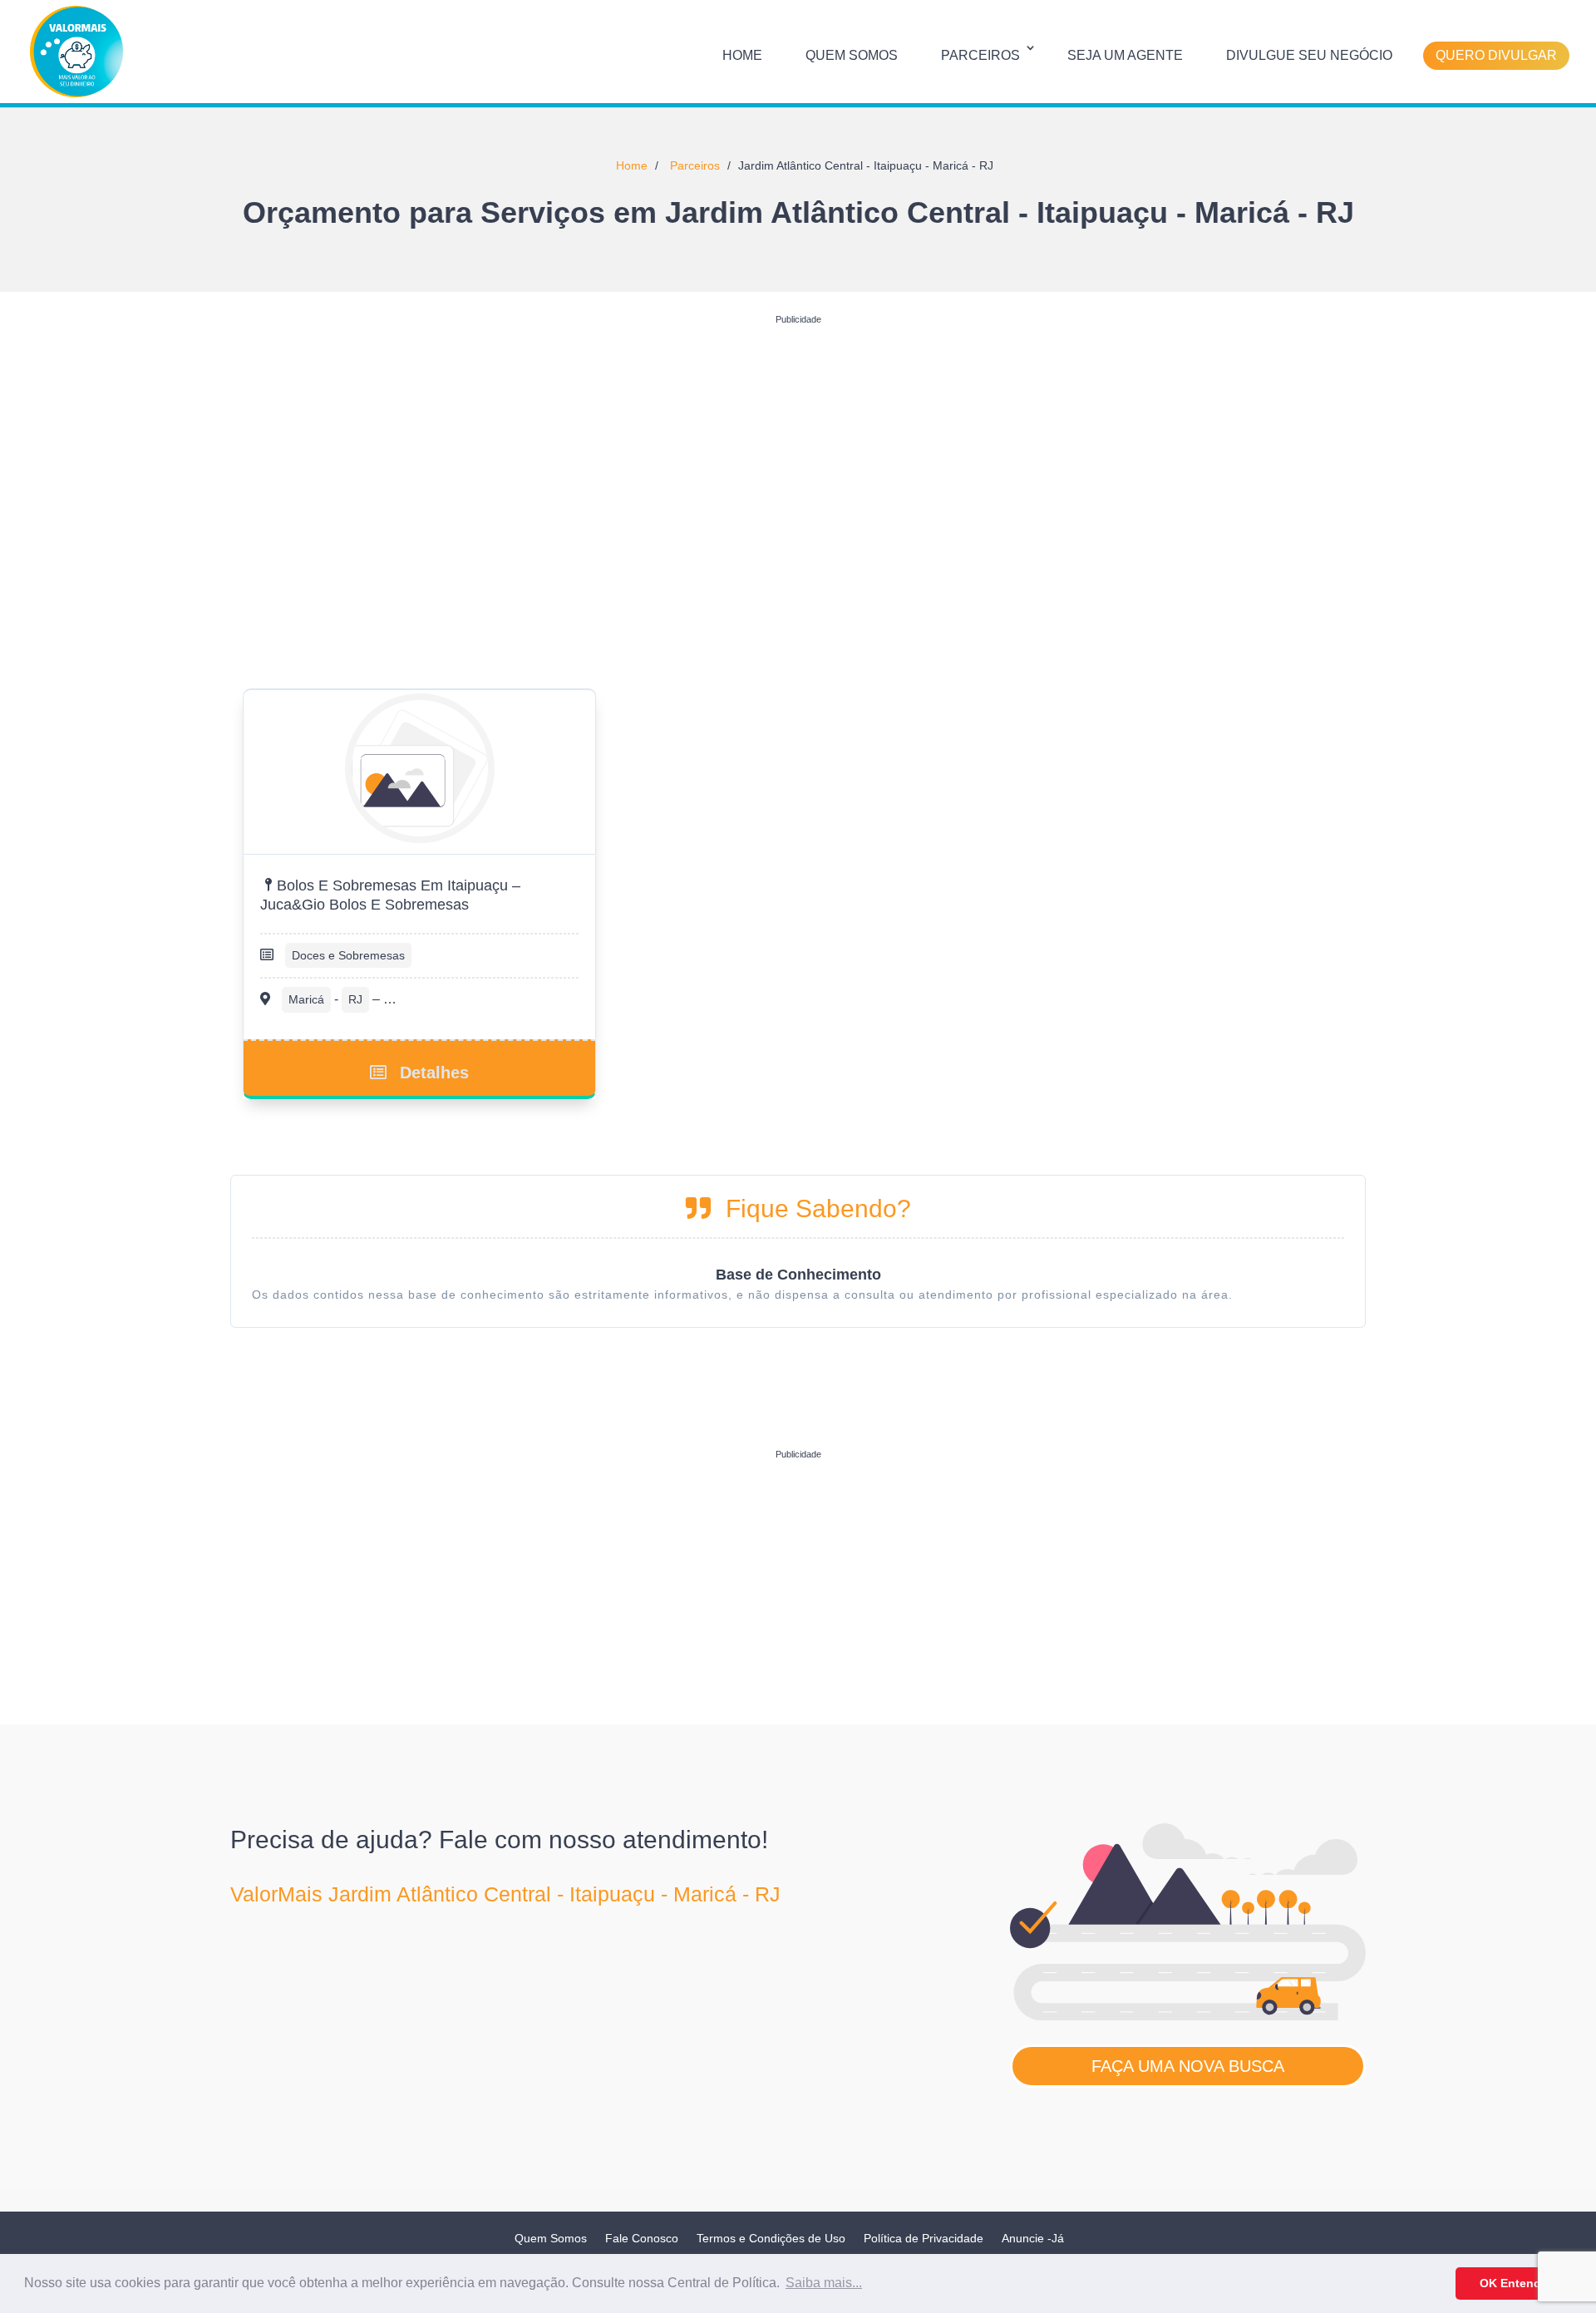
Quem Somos (852, 55)
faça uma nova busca (1188, 2066)
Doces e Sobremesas (348, 955)
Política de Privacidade (924, 2238)
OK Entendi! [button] (1514, 2283)
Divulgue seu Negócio (1309, 55)
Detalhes (434, 1073)
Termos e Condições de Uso (771, 2238)
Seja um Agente (1125, 55)
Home (742, 55)
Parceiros (980, 55)
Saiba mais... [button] (824, 2283)
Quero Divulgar (1496, 55)
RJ (355, 999)
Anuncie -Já (1033, 2238)
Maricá (306, 999)
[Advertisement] (798, 448)
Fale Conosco (642, 2238)
